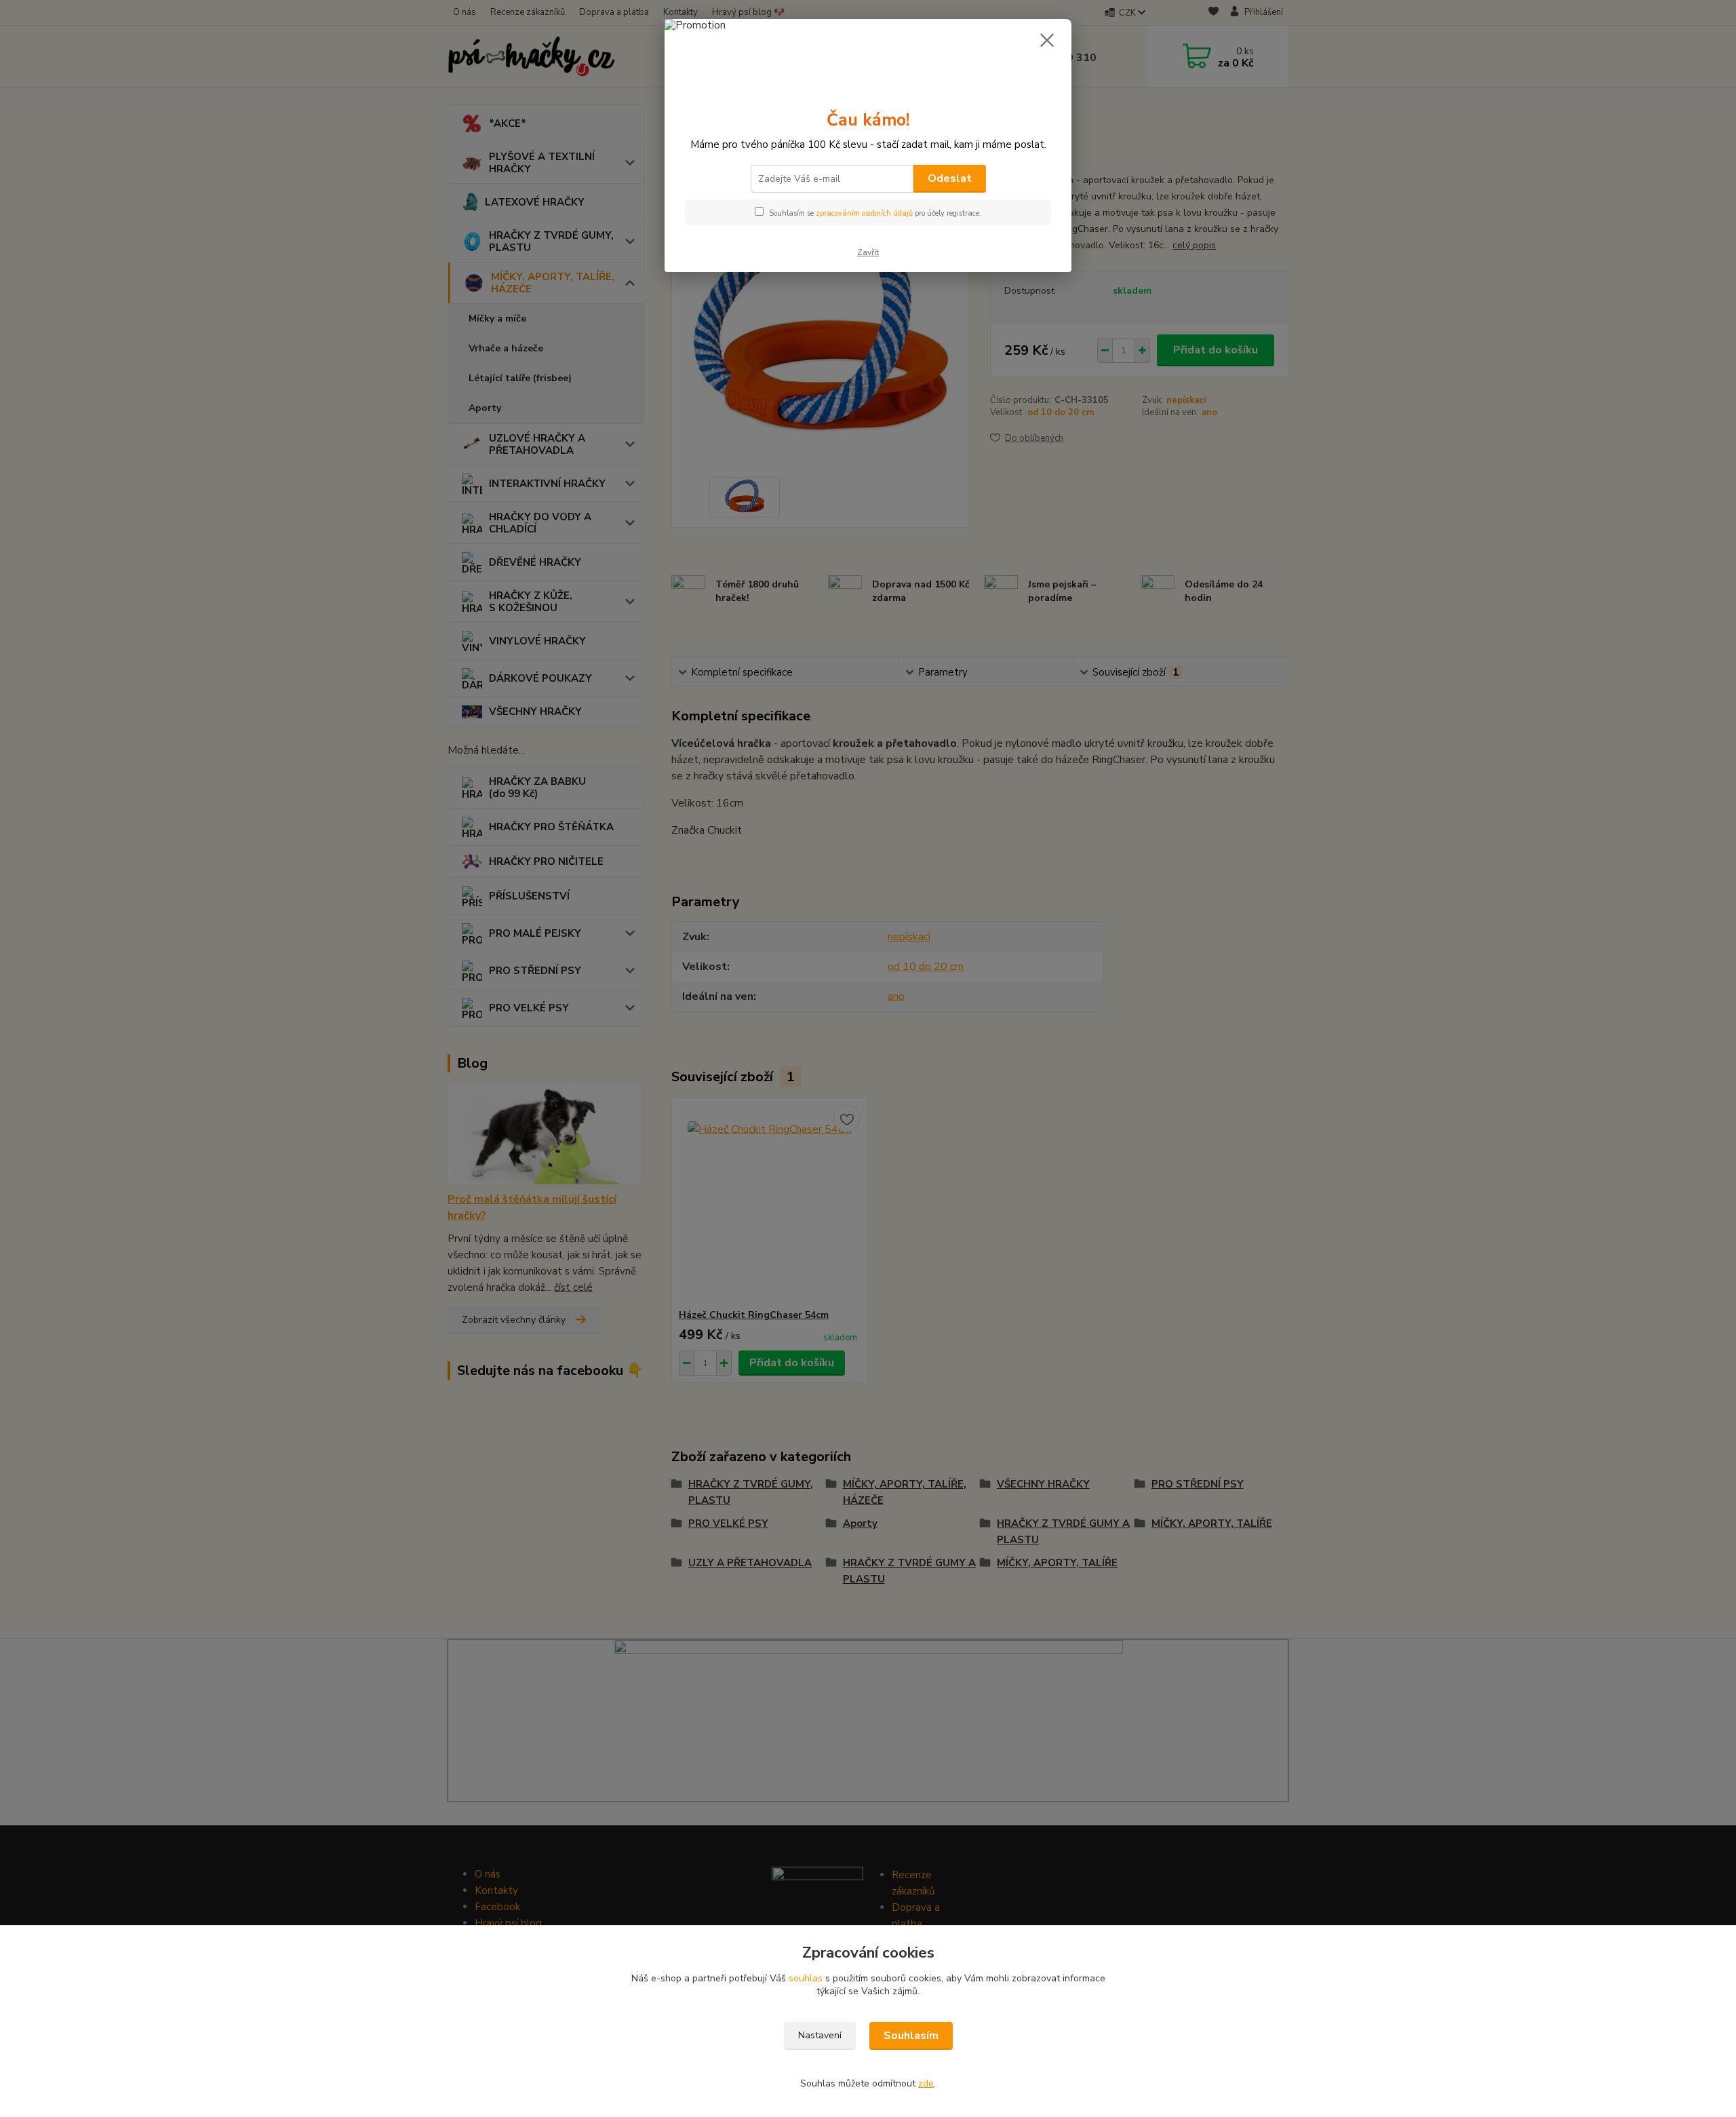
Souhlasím (911, 2036)
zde (926, 2083)
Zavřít (868, 252)
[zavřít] (1047, 40)
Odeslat (950, 178)
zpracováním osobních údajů (864, 213)
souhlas (806, 1978)
